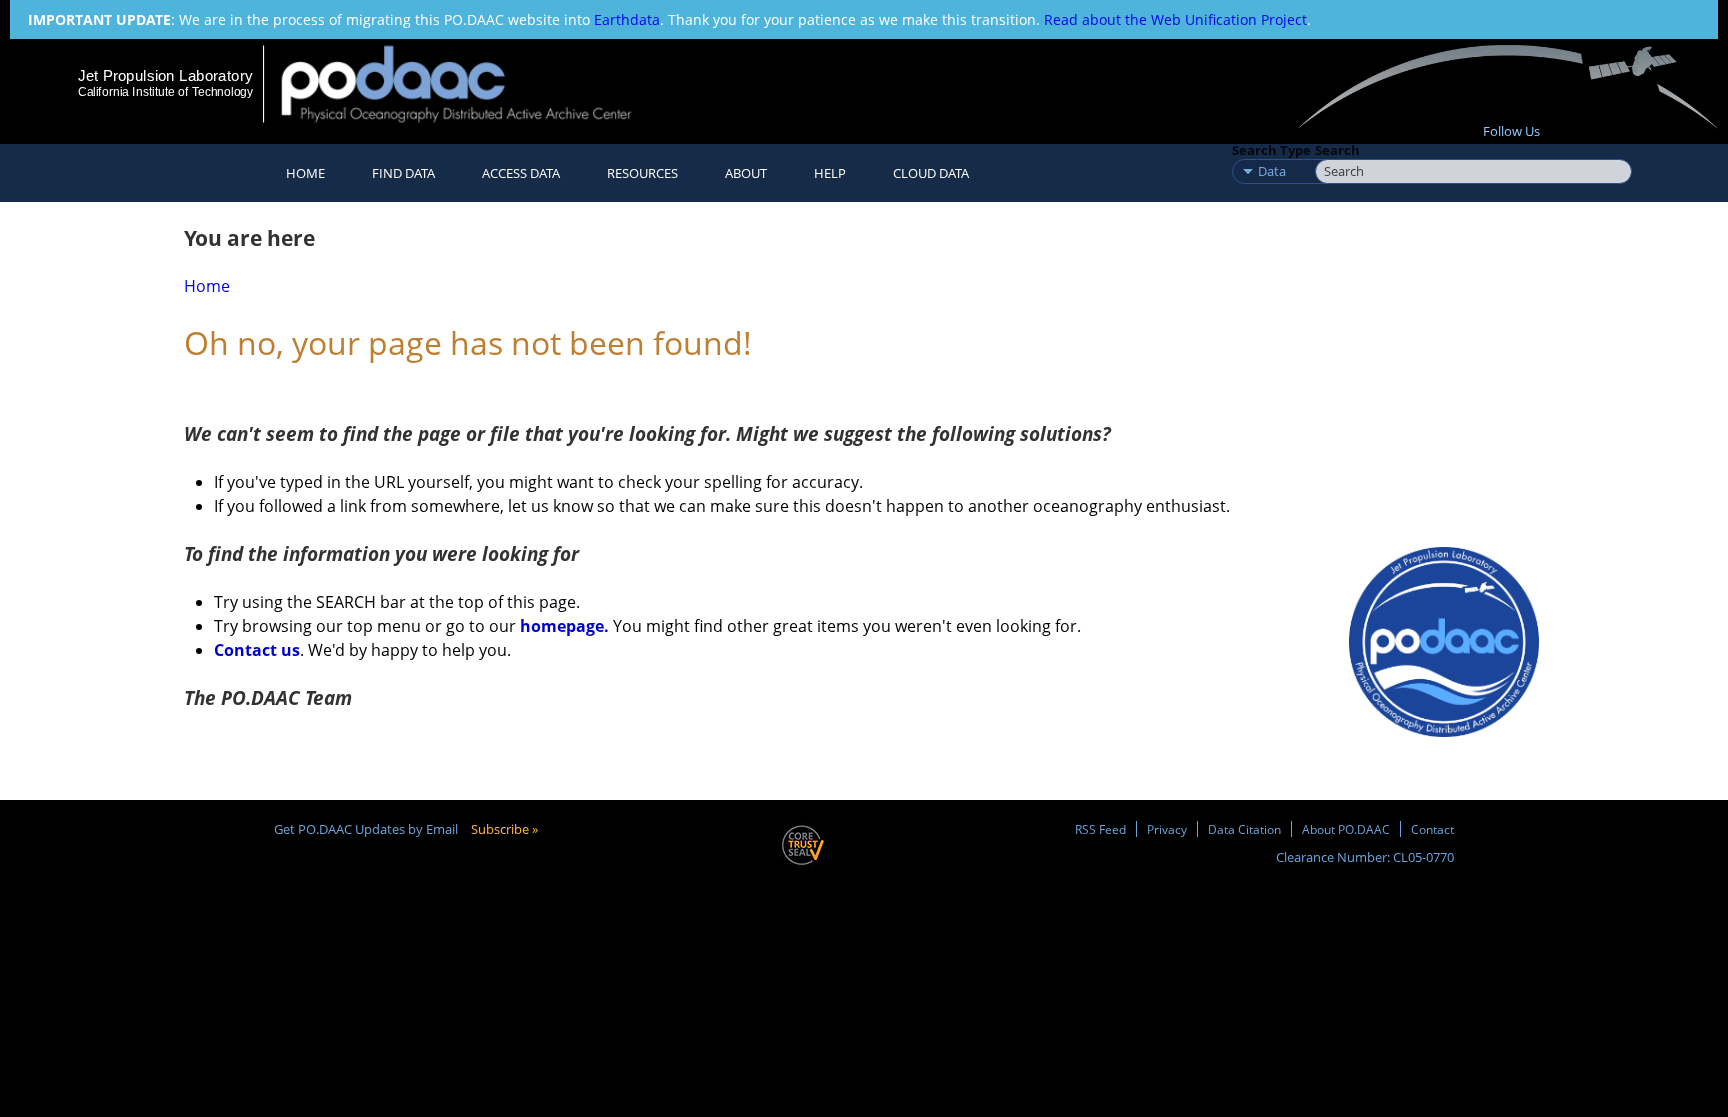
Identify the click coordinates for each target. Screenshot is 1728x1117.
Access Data (521, 173)
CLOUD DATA (931, 173)
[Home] (473, 83)
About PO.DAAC (1346, 829)
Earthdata (627, 19)
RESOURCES (642, 173)
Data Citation (1244, 829)
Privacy (1167, 829)
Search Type (1271, 150)
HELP (830, 173)
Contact (1432, 829)
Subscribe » (504, 829)
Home (305, 173)
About (746, 173)
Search (1337, 150)
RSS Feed (1100, 829)
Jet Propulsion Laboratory (165, 75)
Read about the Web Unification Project (1175, 19)
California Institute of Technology (165, 92)
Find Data (403, 173)
